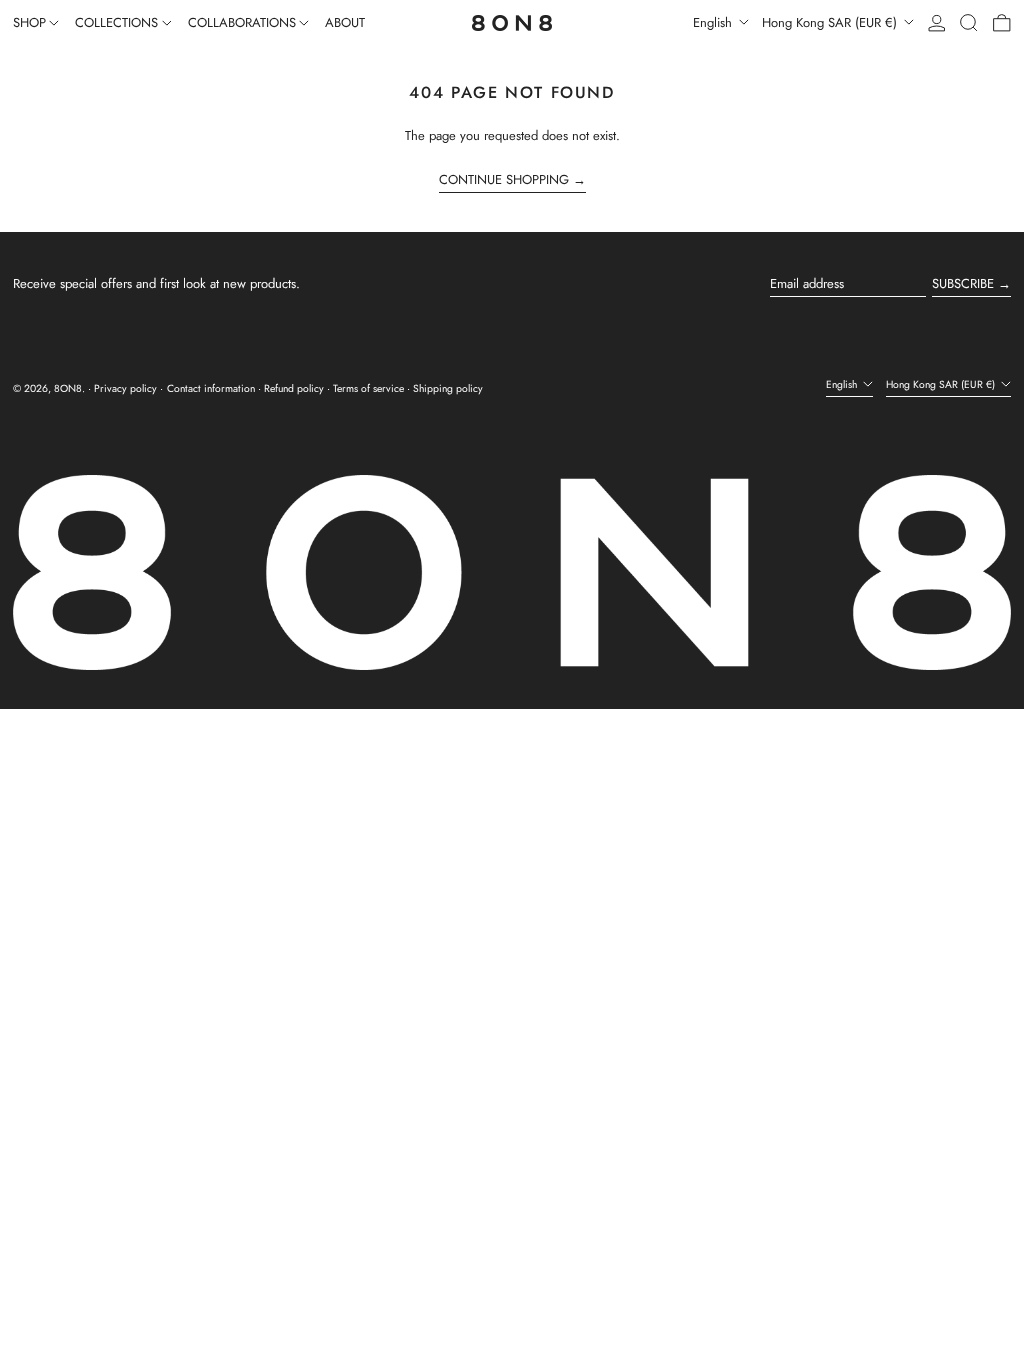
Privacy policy (125, 388)
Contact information (211, 388)
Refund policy (294, 388)
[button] (969, 23)
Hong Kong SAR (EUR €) (831, 22)
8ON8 (68, 388)
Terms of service (368, 388)
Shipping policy (448, 388)
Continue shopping (504, 180)
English (714, 22)
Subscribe (963, 283)
